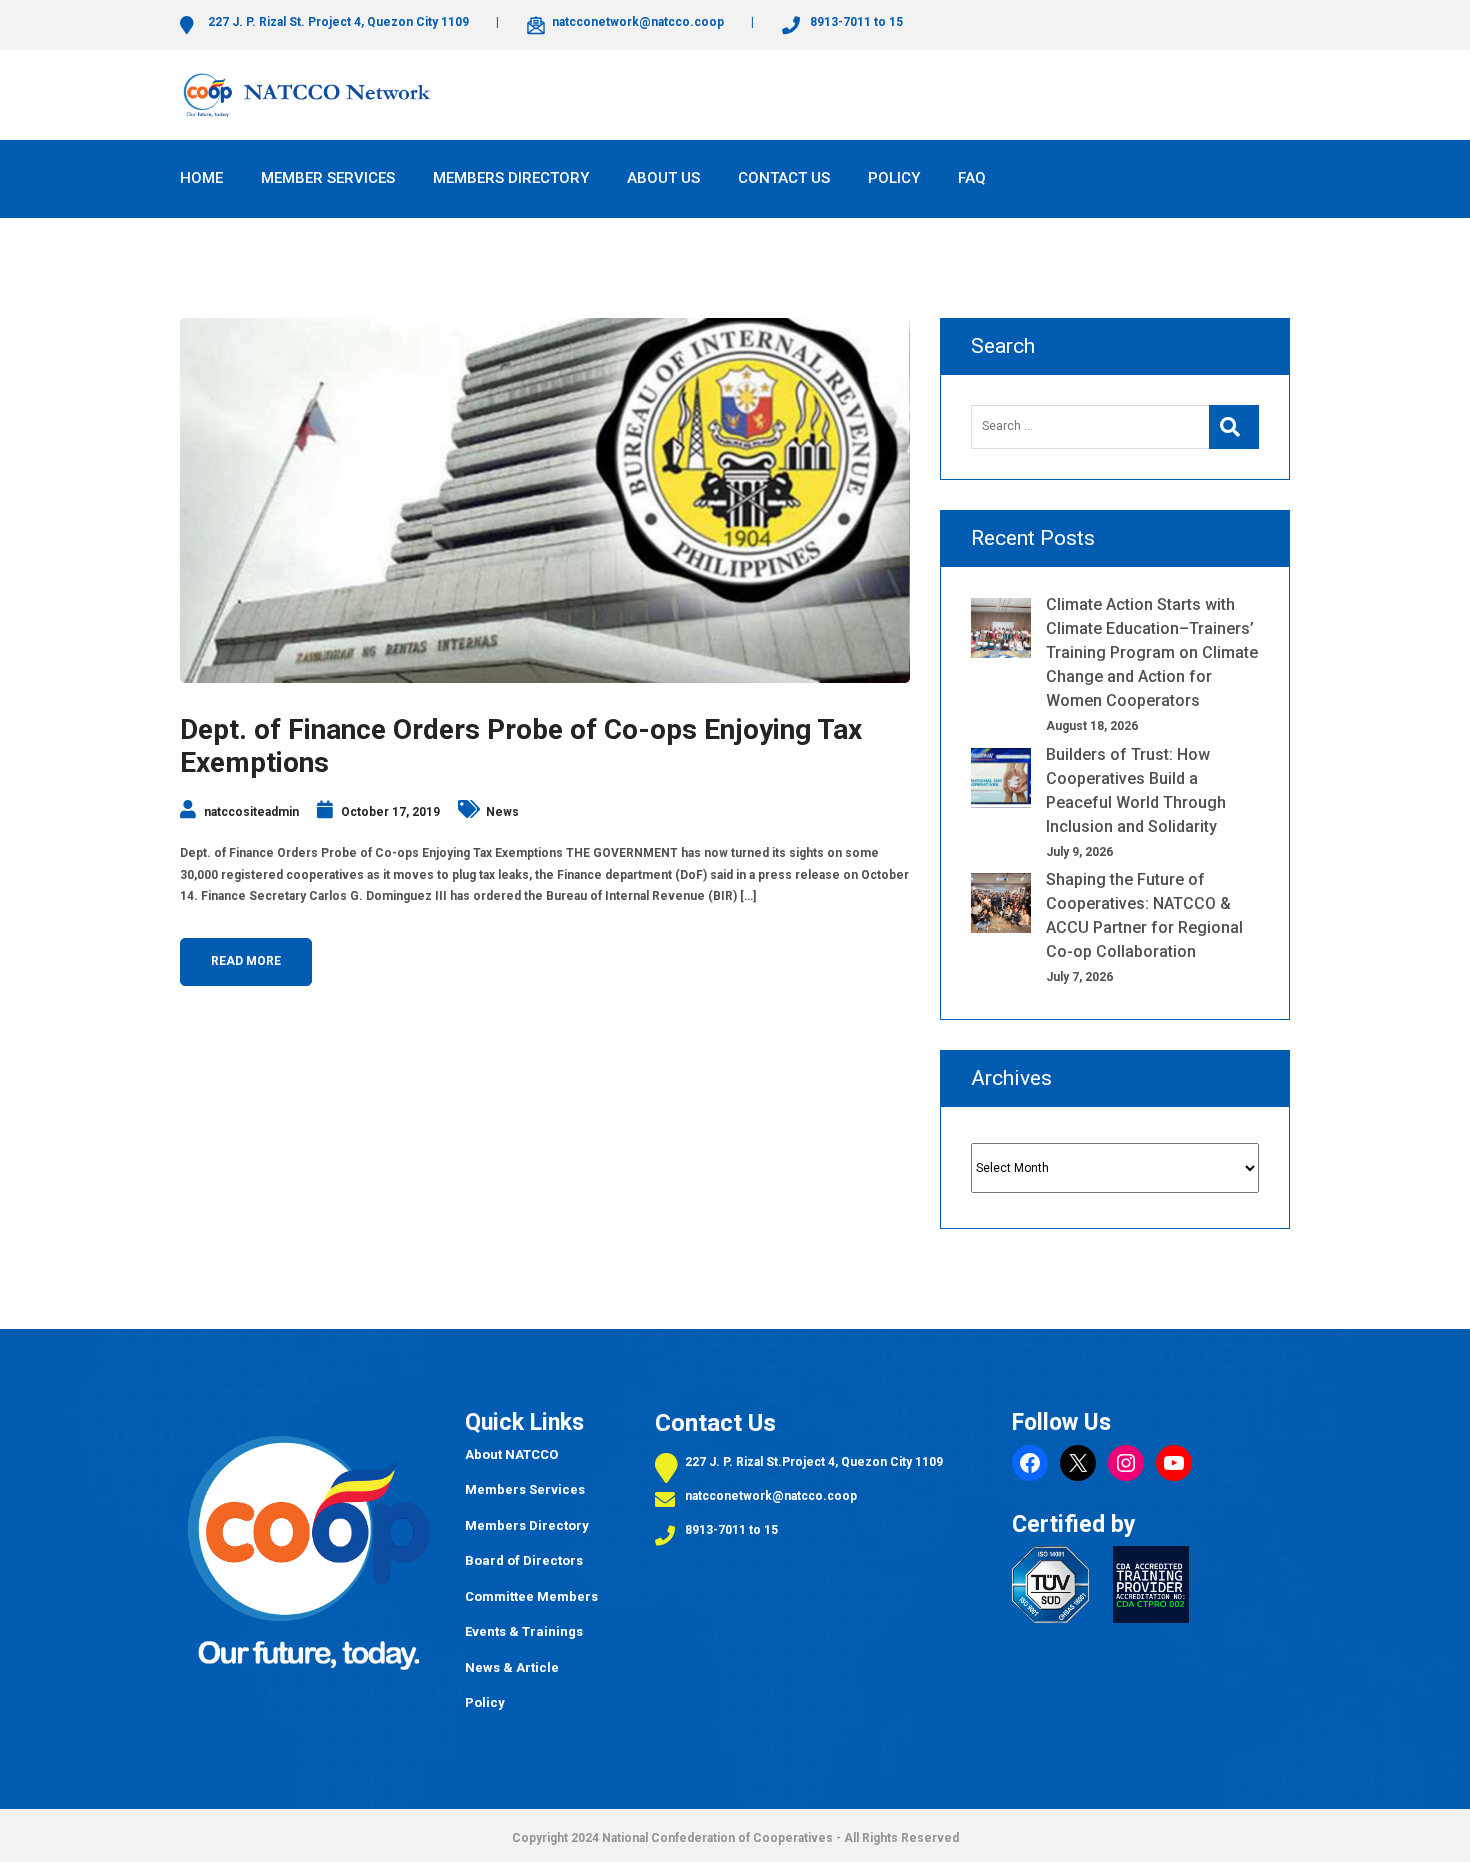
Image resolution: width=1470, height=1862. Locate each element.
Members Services (525, 1489)
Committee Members (531, 1596)
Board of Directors (524, 1560)
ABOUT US (663, 178)
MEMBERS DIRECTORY (511, 178)
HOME (201, 178)
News (502, 812)
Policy (485, 1702)
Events (487, 1631)
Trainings (551, 1631)
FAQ (972, 178)
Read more (246, 961)
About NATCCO (511, 1454)
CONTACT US (784, 178)
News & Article (512, 1667)
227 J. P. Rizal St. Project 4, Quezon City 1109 (337, 22)
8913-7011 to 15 (731, 1530)
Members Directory (527, 1525)
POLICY (894, 178)
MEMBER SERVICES (328, 178)
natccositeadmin (251, 812)
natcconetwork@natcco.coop (771, 1496)
